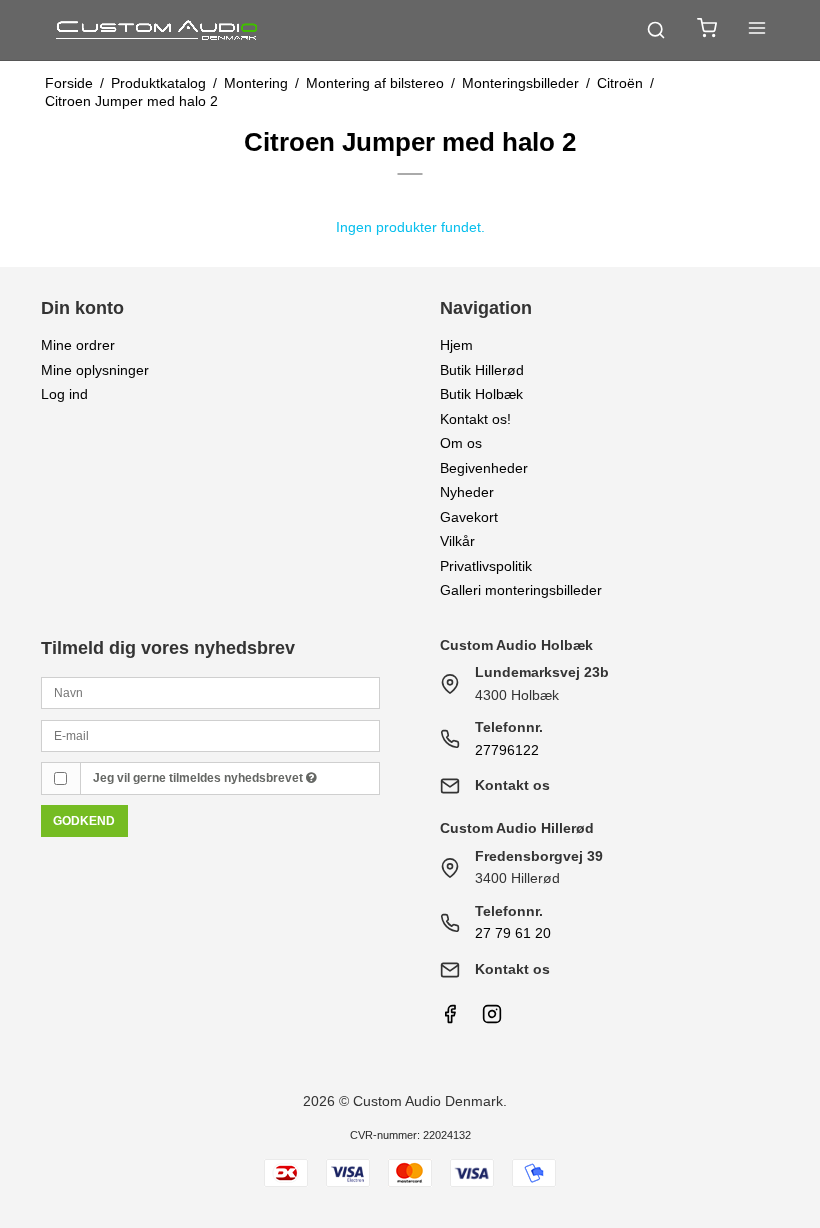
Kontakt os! (475, 419)
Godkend (84, 821)
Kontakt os (512, 785)
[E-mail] (210, 734)
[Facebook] (450, 1019)
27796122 (507, 750)
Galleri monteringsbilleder (521, 590)
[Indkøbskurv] (707, 30)
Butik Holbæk (481, 394)
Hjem (456, 345)
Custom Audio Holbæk (516, 645)
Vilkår (457, 541)
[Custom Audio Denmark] (158, 30)
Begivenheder (484, 468)
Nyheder (467, 492)
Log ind (64, 394)
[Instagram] (492, 1019)
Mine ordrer (78, 345)
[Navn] (210, 692)
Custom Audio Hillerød (517, 828)
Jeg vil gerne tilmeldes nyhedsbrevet (199, 778)
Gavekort (469, 517)
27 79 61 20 (513, 933)
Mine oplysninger (95, 370)
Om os (461, 443)
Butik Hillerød (482, 370)
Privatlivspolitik (486, 566)
